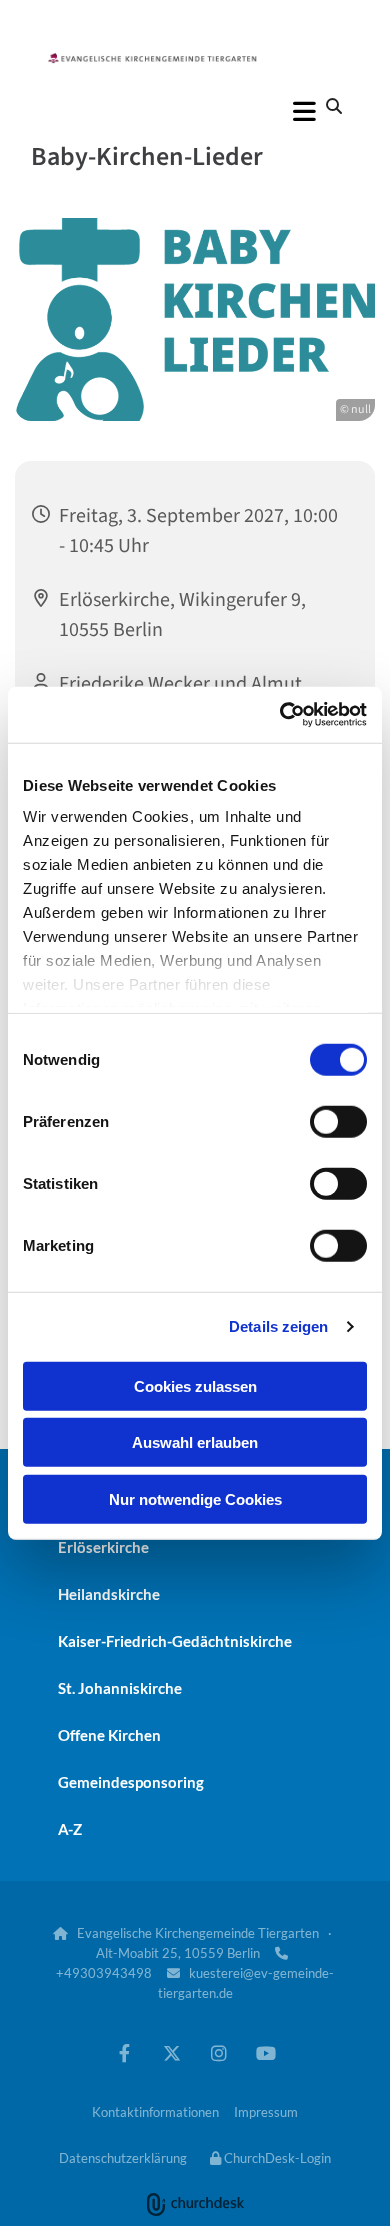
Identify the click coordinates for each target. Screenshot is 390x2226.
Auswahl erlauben (195, 1442)
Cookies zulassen (195, 1385)
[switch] (338, 1121)
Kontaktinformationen (155, 2112)
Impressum (266, 2112)
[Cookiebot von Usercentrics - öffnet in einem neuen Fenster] (280, 715)
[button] (195, 111)
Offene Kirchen (109, 1735)
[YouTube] (265, 2052)
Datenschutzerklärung (123, 2158)
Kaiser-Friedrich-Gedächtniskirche (175, 1641)
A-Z (70, 1829)
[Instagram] (218, 2052)
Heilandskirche (109, 1594)
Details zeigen (278, 1326)
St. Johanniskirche (120, 1688)
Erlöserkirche (103, 1547)
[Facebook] (124, 2052)
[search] (334, 106)
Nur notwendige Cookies (195, 1498)
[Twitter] (171, 2052)
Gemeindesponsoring (131, 1782)
